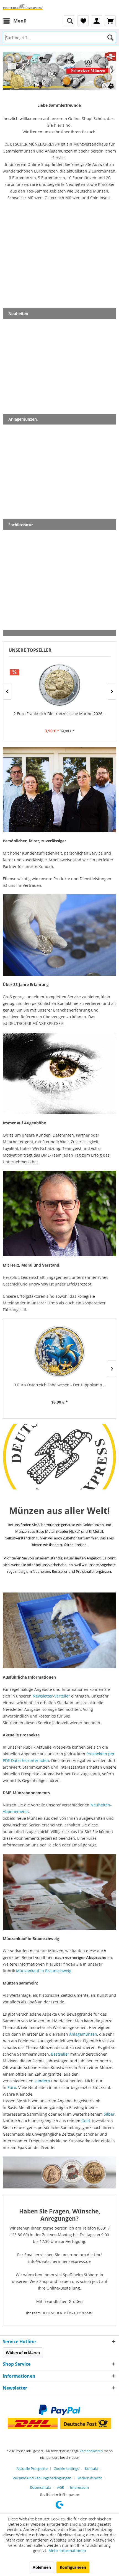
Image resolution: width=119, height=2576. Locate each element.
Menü (20, 21)
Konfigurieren (73, 2567)
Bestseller (60, 2054)
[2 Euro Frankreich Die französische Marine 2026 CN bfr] (59, 685)
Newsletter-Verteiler (51, 1696)
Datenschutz (41, 2487)
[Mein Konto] (97, 21)
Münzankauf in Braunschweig (44, 1971)
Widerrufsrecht (90, 2478)
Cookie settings (66, 2468)
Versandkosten (91, 2451)
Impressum (79, 2487)
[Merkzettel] (83, 21)
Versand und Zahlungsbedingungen (42, 2478)
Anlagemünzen (83, 2034)
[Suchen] (110, 38)
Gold (86, 2121)
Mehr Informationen (67, 2551)
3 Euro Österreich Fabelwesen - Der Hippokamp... (60, 1385)
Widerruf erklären (23, 2352)
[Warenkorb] (110, 21)
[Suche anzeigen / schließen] (69, 21)
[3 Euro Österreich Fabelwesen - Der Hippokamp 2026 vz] (59, 1351)
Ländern (42, 2081)
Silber (109, 2114)
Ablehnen (42, 2567)
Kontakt (92, 2468)
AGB (60, 2487)
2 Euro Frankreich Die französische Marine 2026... (60, 714)
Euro (12, 2087)
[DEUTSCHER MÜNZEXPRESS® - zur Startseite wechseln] (23, 8)
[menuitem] (15, 21)
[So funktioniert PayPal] (59, 2410)
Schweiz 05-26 (59, 71)
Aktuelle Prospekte (32, 2468)
